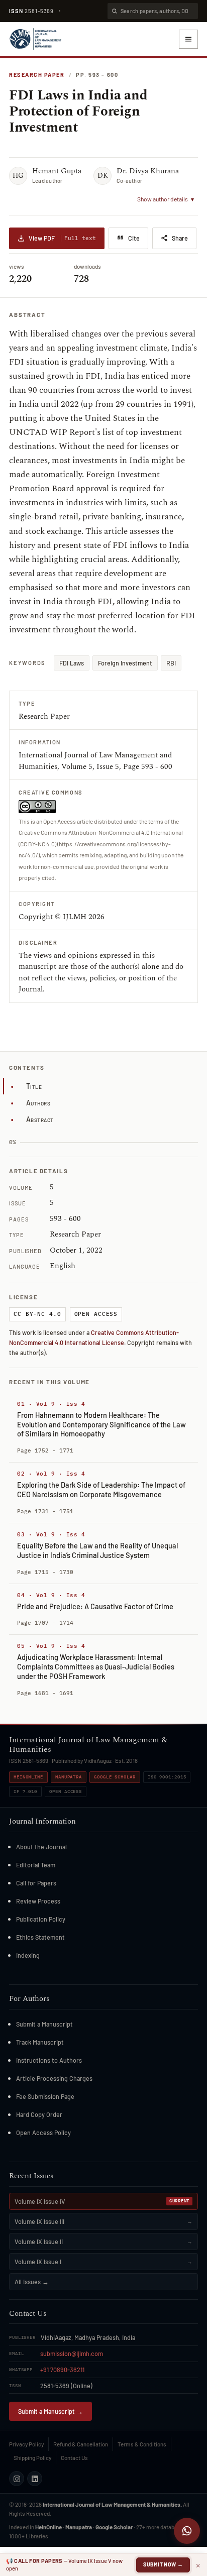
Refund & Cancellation (81, 2444)
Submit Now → (163, 2564)
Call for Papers (36, 1883)
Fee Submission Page (45, 2096)
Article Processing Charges (54, 2078)
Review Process (38, 1901)
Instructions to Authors (49, 2060)
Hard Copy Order (39, 2114)
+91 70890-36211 (62, 2370)
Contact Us (74, 2457)
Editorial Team (36, 1865)
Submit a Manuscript (44, 2024)
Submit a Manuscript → (50, 2411)
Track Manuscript (40, 2042)
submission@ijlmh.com (72, 2354)
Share (180, 238)
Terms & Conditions (142, 2444)
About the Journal (41, 1847)
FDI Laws (72, 663)
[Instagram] (17, 2479)
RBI (171, 663)
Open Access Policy (43, 2133)
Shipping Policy (32, 2457)
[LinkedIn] (35, 2479)
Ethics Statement (40, 1937)
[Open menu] (188, 39)
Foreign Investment (125, 663)
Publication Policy (41, 1919)
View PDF (62, 238)
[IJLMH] (35, 39)
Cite (134, 238)
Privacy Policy (26, 2444)
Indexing (28, 1955)
